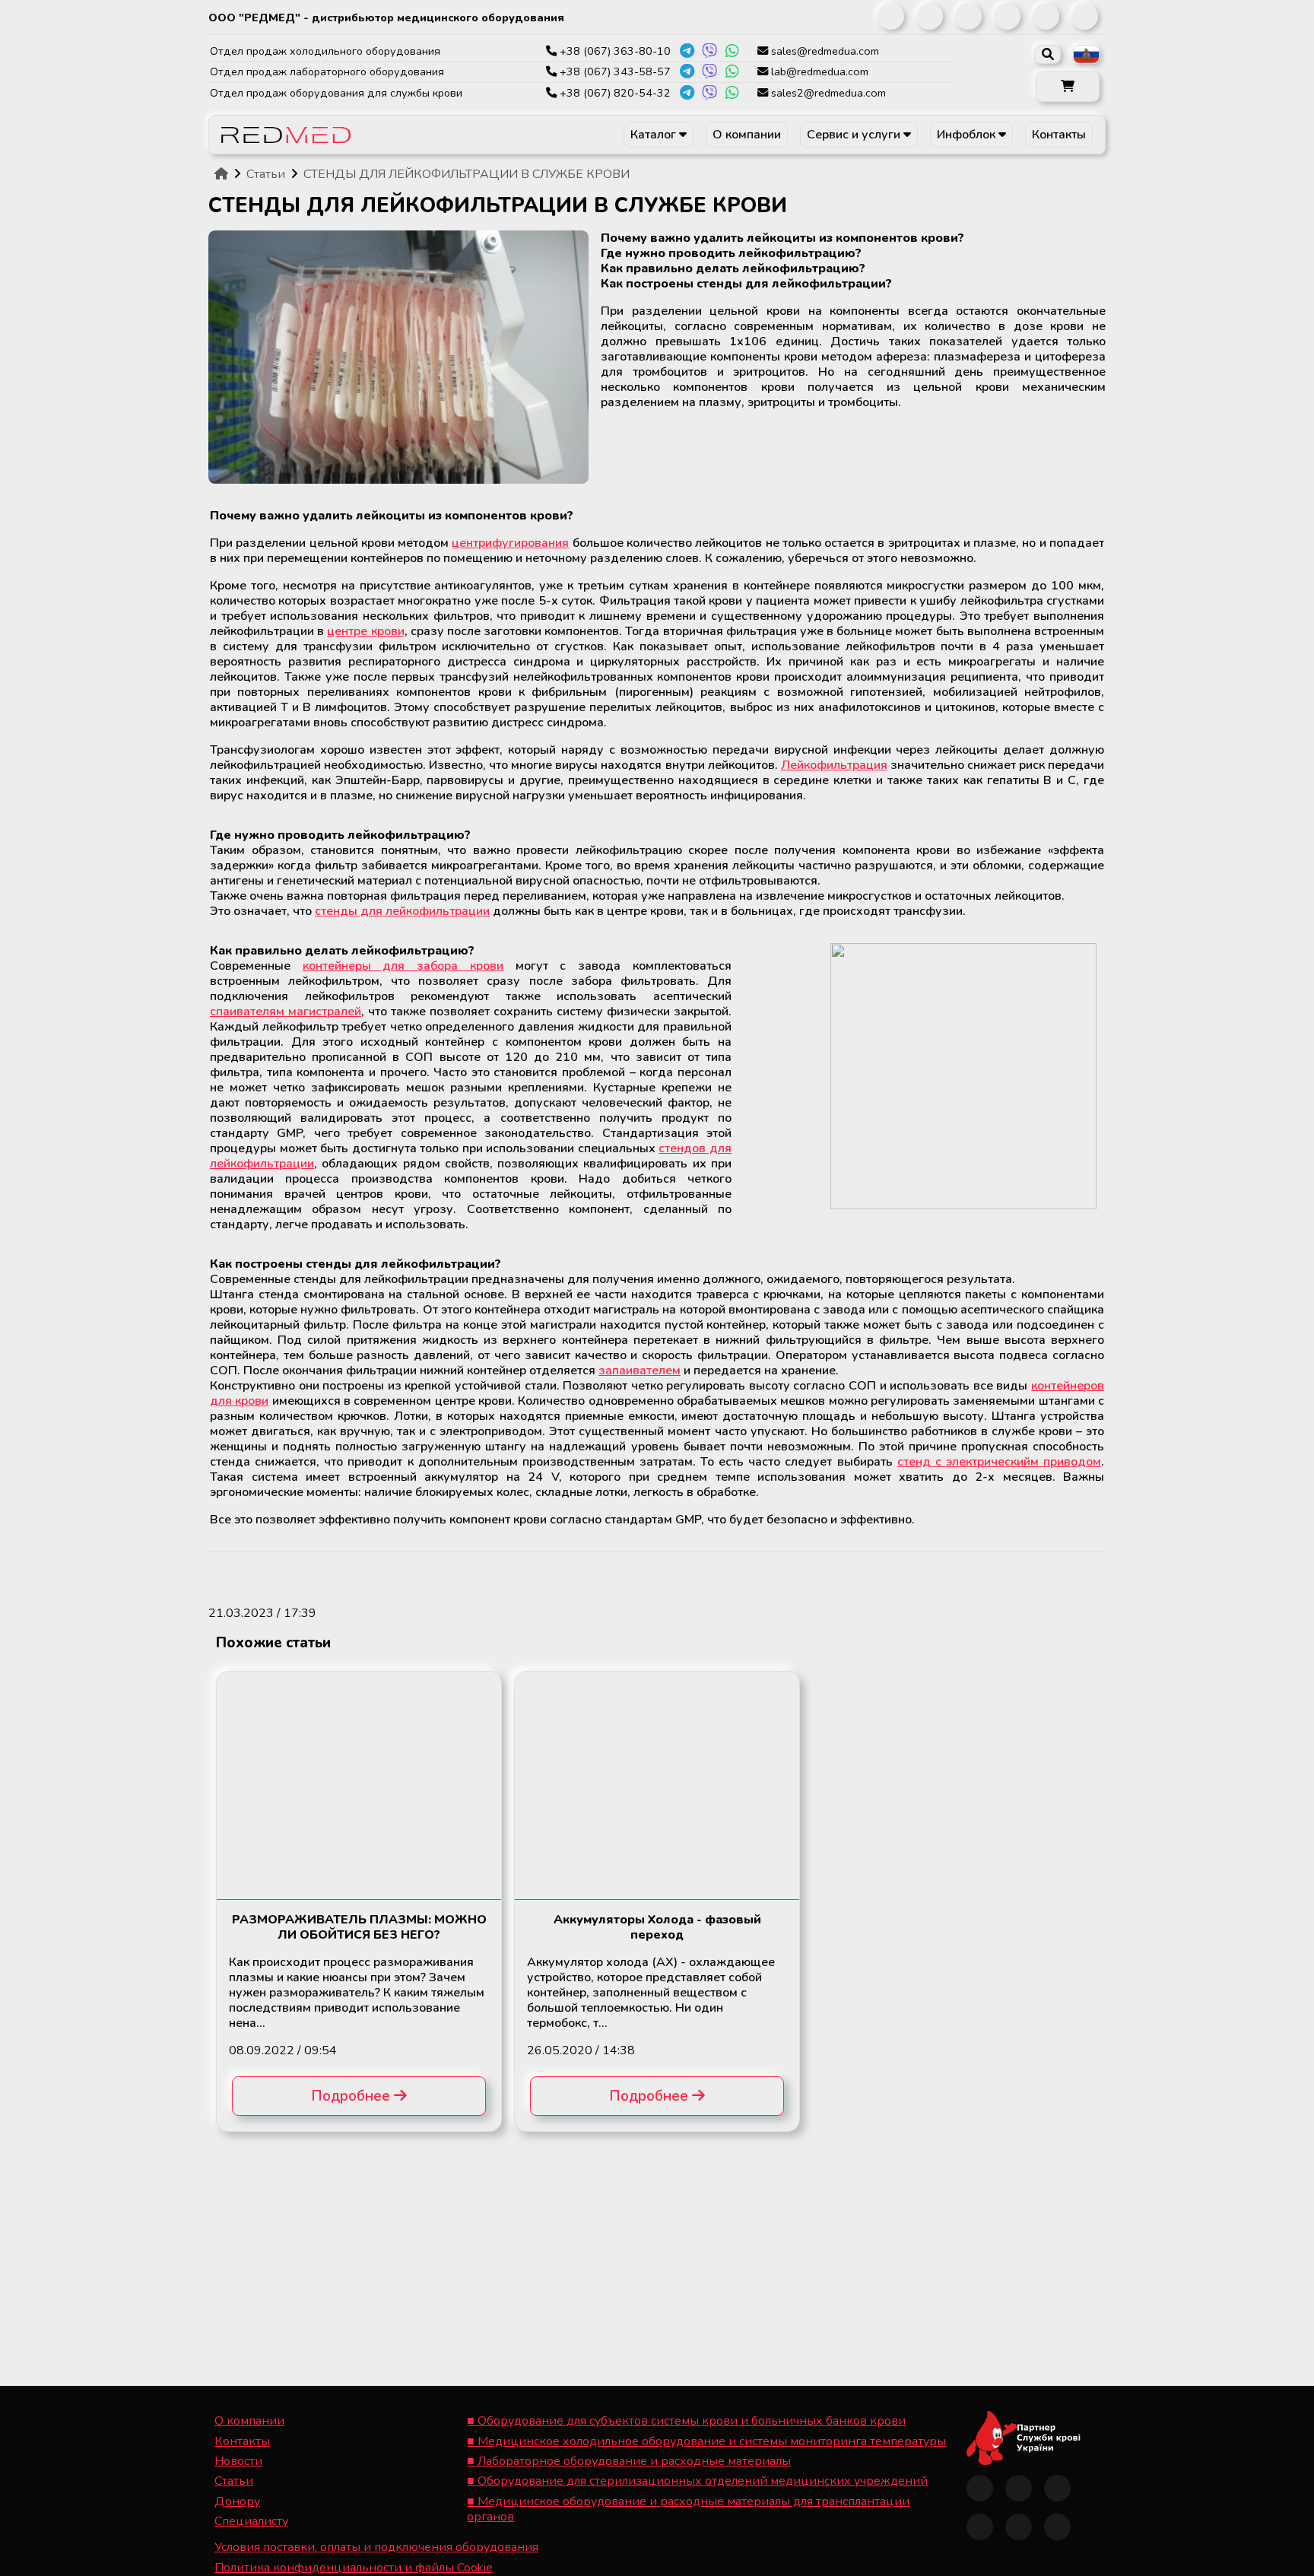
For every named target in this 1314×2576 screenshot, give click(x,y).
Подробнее (352, 2096)
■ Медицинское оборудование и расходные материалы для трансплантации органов (688, 2509)
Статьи (234, 2481)
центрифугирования (510, 543)
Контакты (1059, 135)
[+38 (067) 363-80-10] (687, 51)
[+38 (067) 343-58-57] (687, 71)
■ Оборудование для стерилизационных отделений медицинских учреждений (697, 2481)
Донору (237, 2501)
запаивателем (640, 1371)
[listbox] (1086, 54)
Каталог (655, 135)
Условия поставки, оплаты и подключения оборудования (376, 2547)
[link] (891, 16)
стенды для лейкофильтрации (402, 911)
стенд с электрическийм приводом (999, 1462)
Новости (238, 2461)
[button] (1068, 87)
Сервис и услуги (855, 135)
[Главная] (221, 174)
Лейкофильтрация (834, 765)
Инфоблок (968, 135)
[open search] (1047, 54)
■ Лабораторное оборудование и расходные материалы (629, 2461)
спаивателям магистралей (286, 1012)
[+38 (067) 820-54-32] (687, 93)
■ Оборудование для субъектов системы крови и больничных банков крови (686, 2421)
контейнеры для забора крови (403, 966)
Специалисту (251, 2521)
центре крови (365, 631)
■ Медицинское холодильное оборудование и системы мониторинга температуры (706, 2441)
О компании (747, 135)
